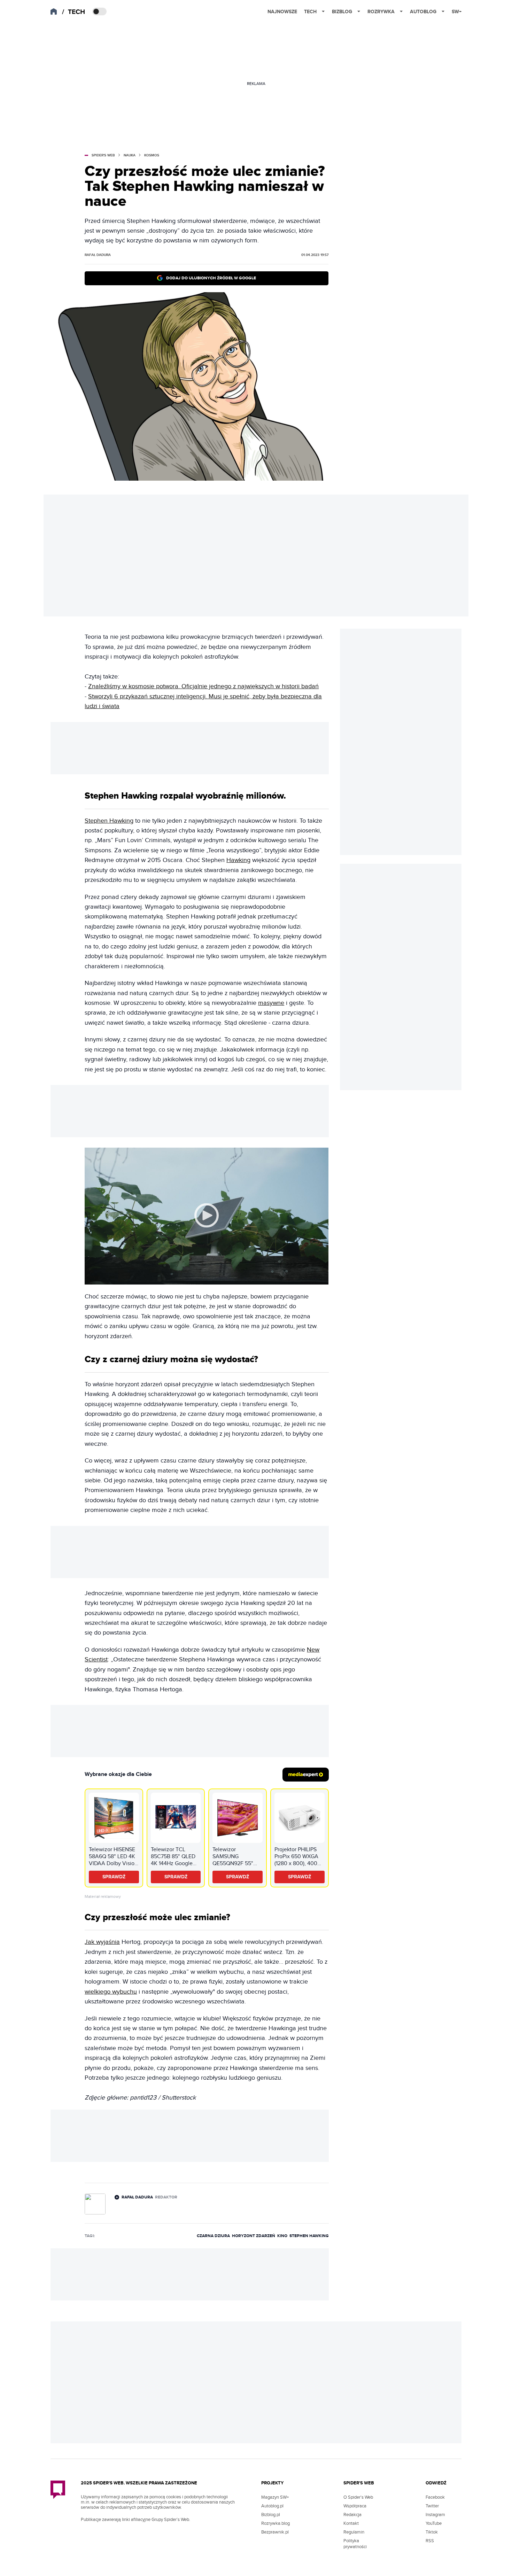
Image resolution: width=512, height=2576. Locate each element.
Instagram (435, 2515)
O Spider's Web (358, 2497)
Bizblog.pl (271, 2515)
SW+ (457, 12)
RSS (430, 2541)
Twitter (432, 2506)
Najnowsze (282, 12)
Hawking (238, 860)
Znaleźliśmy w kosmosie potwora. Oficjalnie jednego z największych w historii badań (203, 686)
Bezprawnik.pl (275, 2532)
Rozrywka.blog (276, 2523)
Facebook (435, 2497)
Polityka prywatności (355, 2544)
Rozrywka (381, 12)
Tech (310, 12)
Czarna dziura (213, 2236)
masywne (271, 1003)
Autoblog (423, 12)
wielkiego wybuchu (111, 1992)
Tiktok (432, 2532)
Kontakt (351, 2523)
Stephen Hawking (109, 821)
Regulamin (354, 2532)
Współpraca (355, 2506)
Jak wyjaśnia (102, 1942)
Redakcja (352, 2515)
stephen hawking (309, 2236)
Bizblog (342, 12)
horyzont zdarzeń (254, 2236)
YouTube (434, 2523)
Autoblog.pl (272, 2506)
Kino (282, 2236)
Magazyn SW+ (275, 2497)
